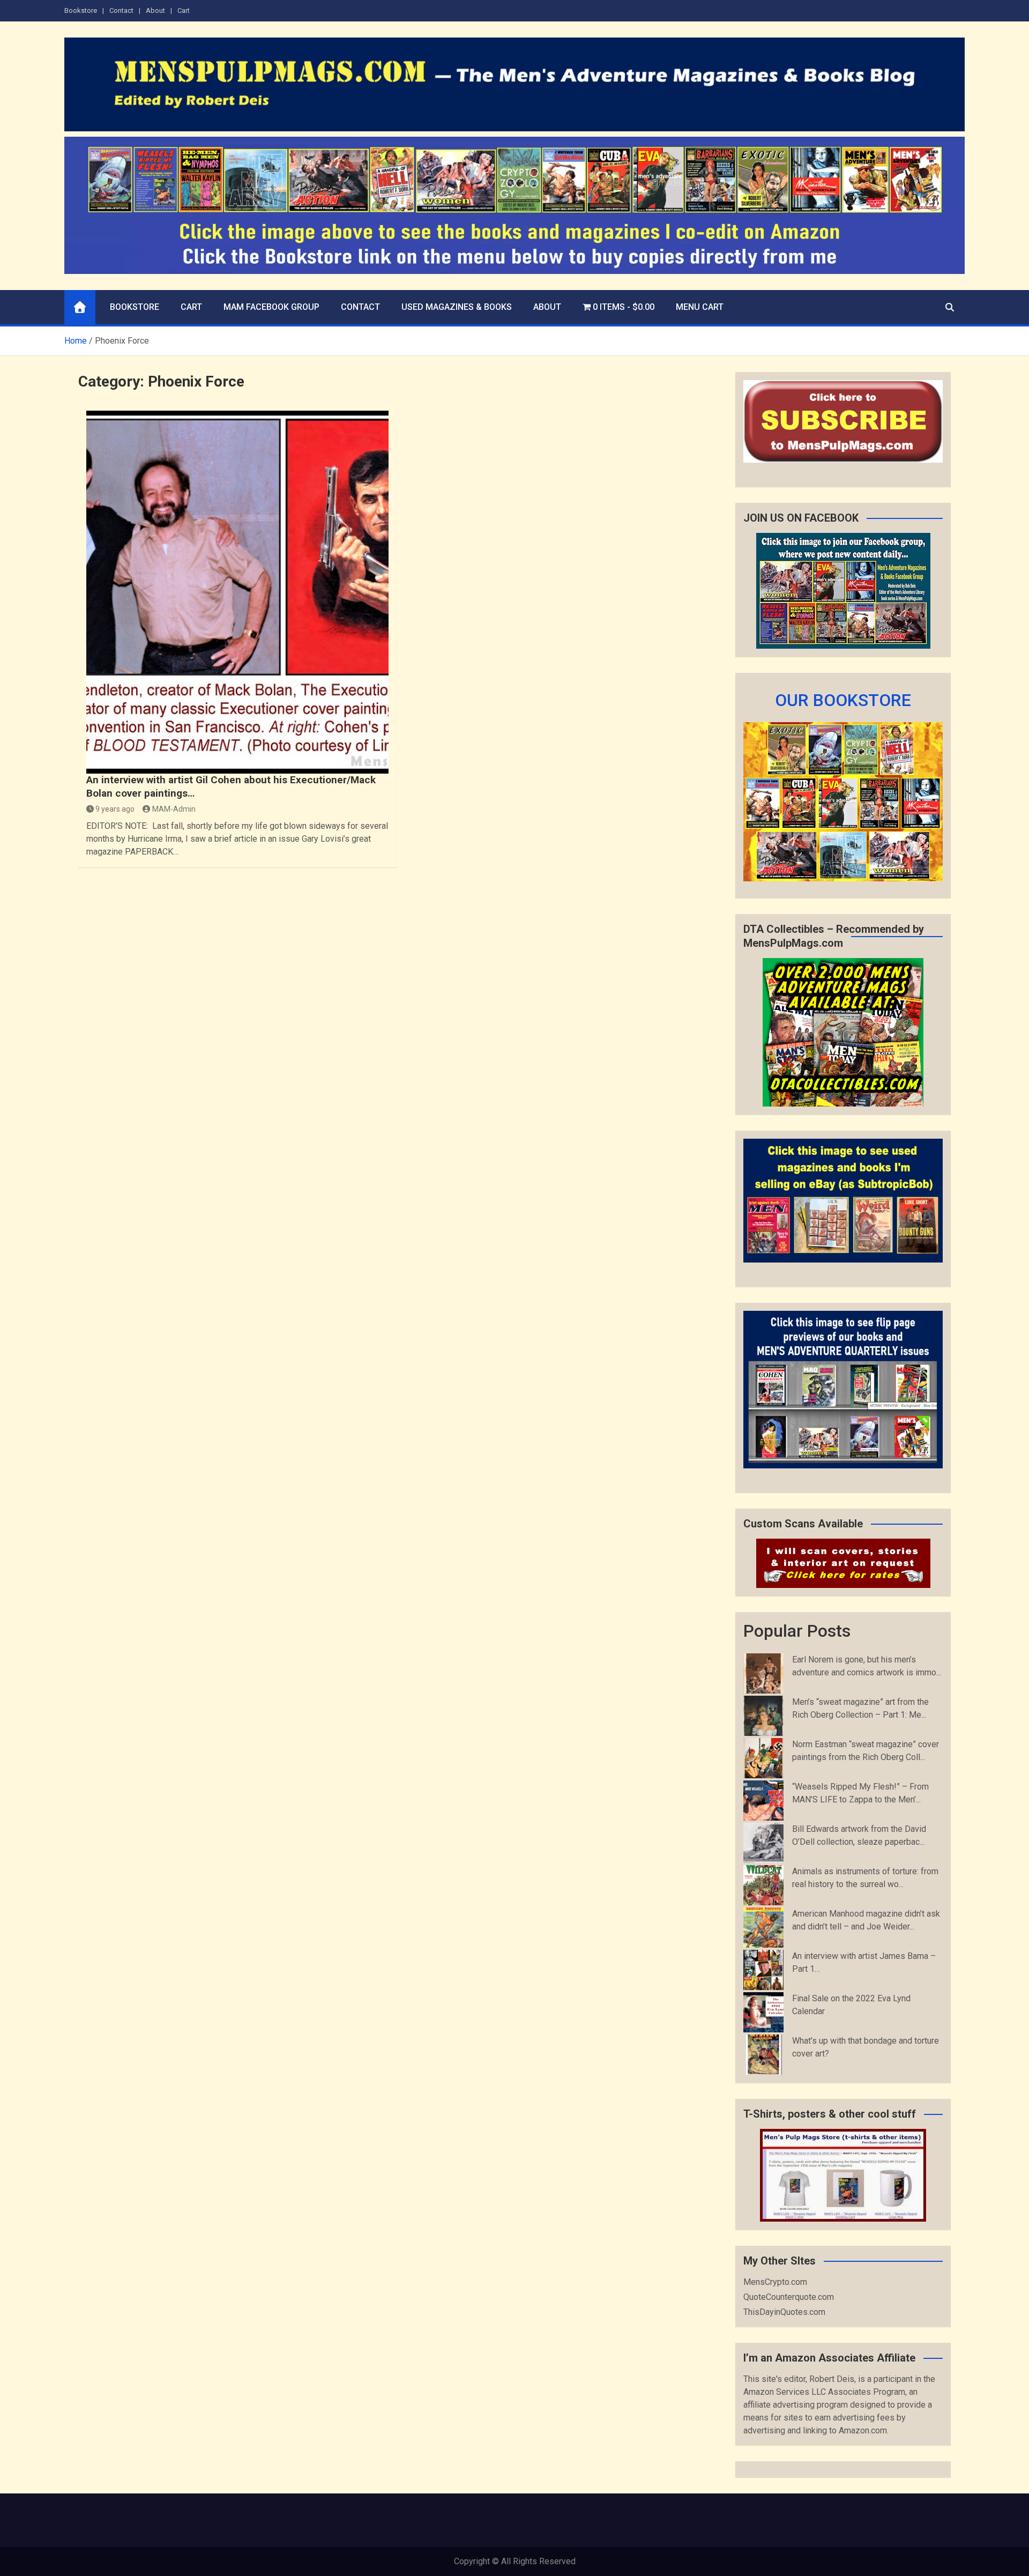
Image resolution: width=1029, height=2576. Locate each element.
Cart (184, 10)
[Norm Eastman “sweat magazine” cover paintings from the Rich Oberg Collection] (763, 1758)
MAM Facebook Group (271, 307)
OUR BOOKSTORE (843, 700)
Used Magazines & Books (457, 307)
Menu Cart (700, 307)
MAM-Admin (174, 809)
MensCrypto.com (775, 2282)
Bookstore (81, 10)
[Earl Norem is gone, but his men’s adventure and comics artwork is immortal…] (763, 1673)
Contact (121, 10)
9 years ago (115, 809)
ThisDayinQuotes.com (784, 2312)
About (155, 10)
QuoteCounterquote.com (789, 2297)
